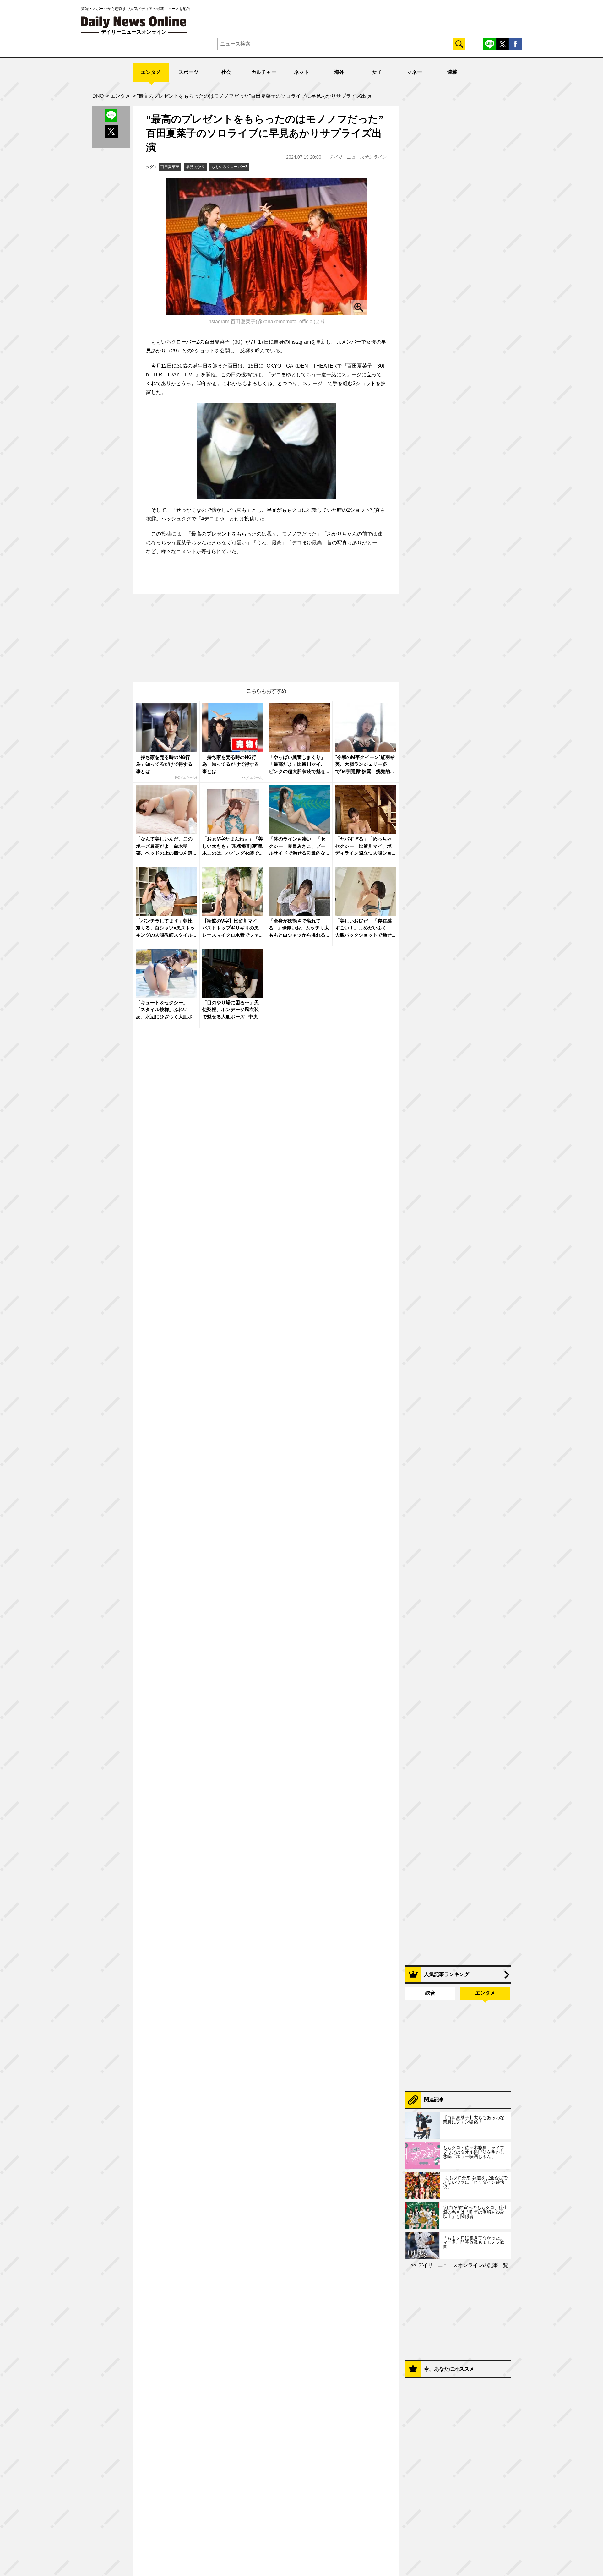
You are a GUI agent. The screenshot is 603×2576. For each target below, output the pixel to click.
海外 (339, 72)
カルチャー (264, 72)
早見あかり (195, 167)
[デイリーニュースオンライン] (134, 22)
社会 (226, 72)
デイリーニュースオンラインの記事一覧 (462, 2265)
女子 (377, 72)
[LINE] (490, 44)
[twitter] (503, 44)
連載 (452, 72)
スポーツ (188, 72)
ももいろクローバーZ (229, 167)
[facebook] (515, 44)
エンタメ (151, 72)
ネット (301, 72)
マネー (415, 72)
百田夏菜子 (170, 167)
